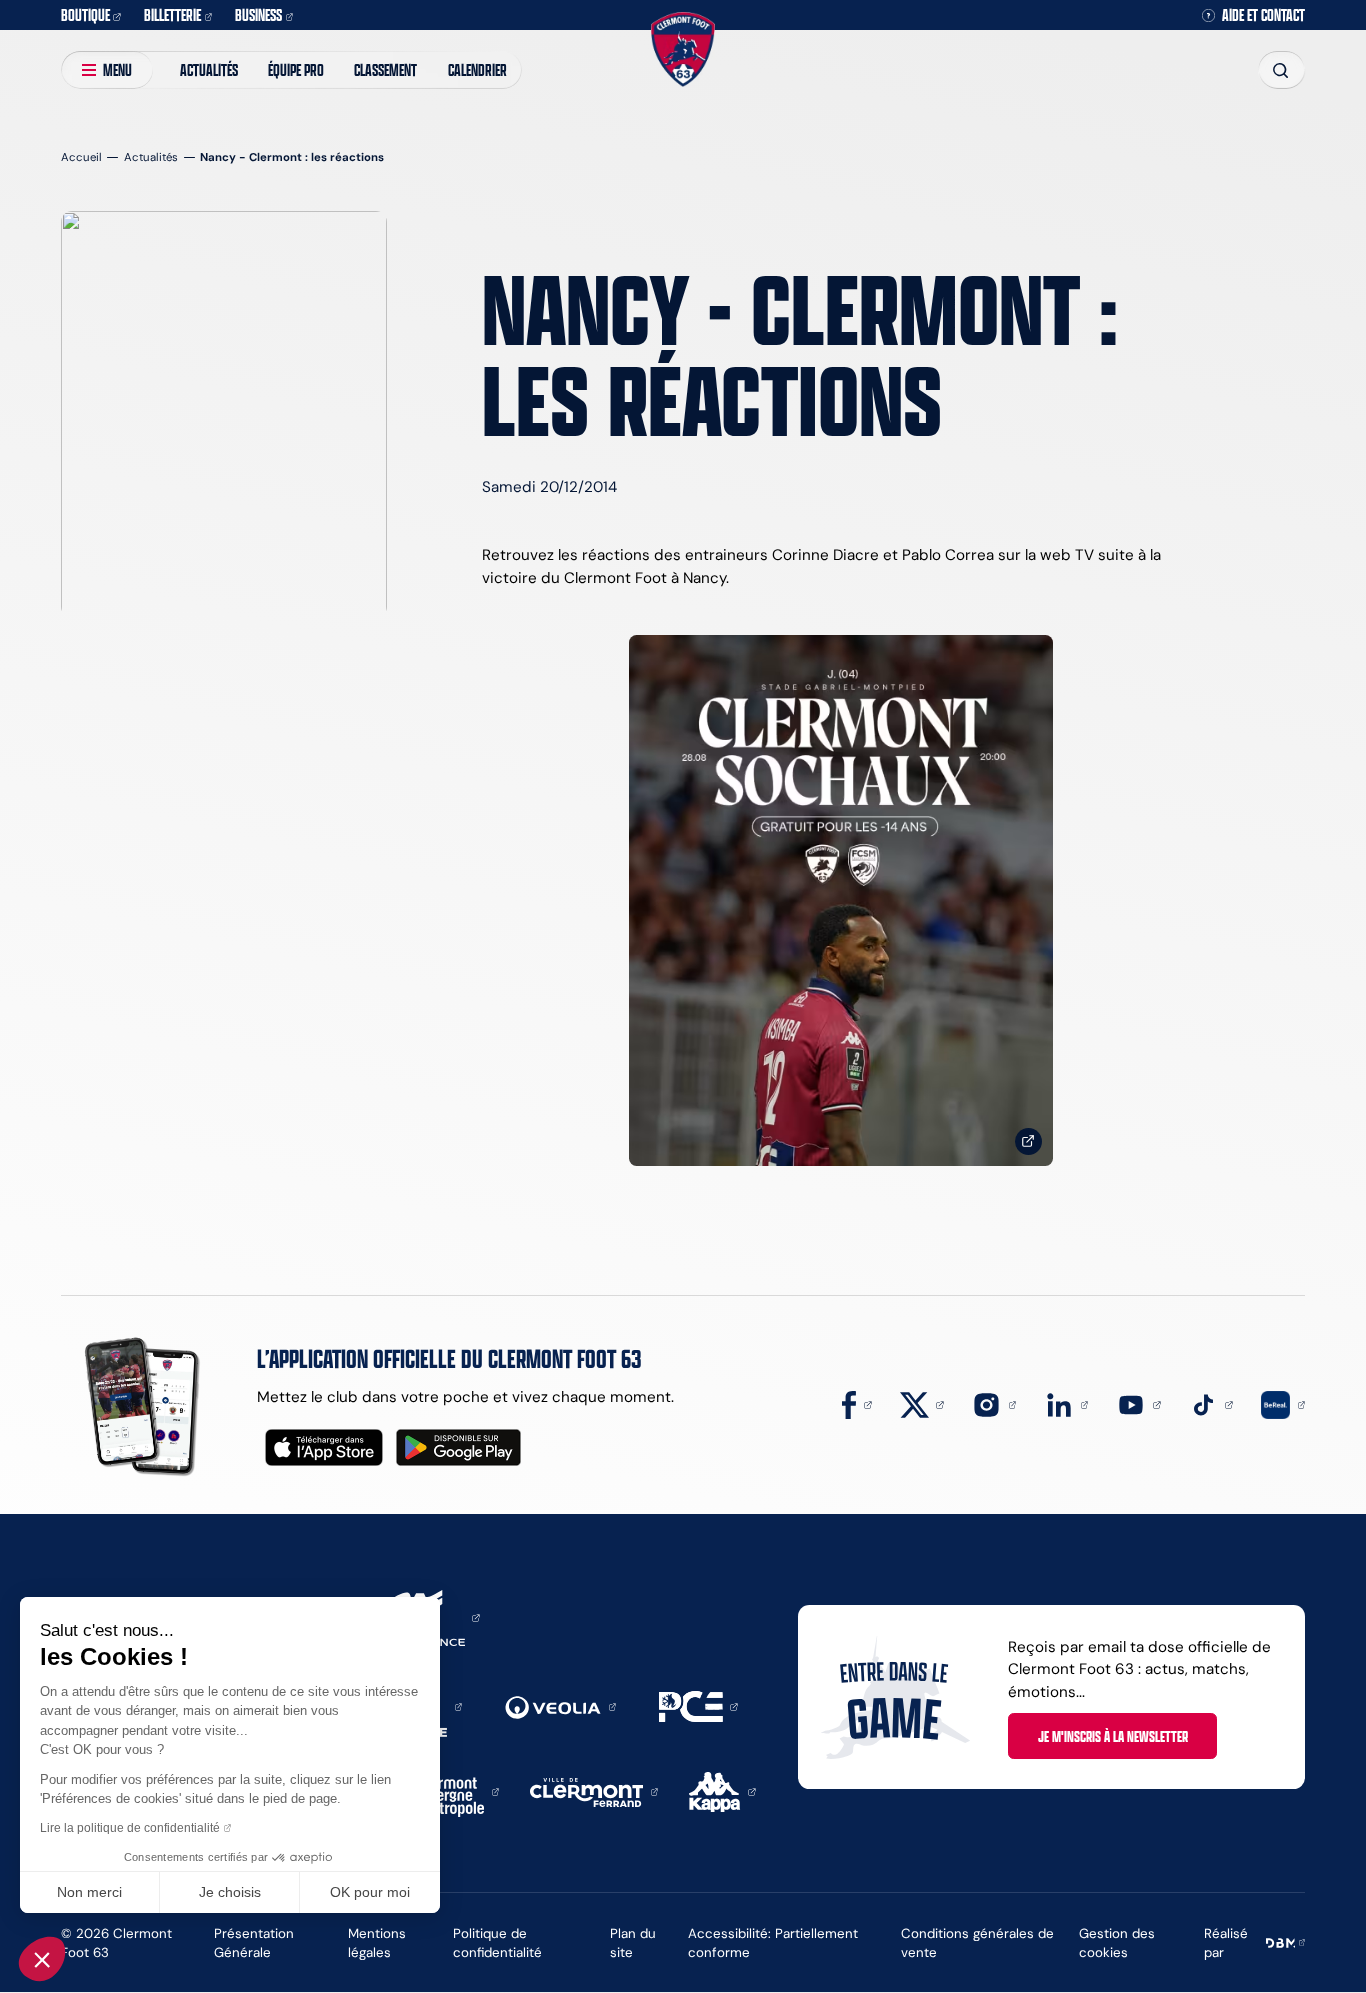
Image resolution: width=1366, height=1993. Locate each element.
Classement (385, 69)
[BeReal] (1283, 1403)
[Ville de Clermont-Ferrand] (594, 1790)
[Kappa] (722, 1790)
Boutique (85, 14)
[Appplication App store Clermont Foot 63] (324, 1447)
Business (258, 14)
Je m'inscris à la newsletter (1113, 1736)
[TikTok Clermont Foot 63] (1211, 1403)
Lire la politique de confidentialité (130, 1828)
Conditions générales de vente (977, 1942)
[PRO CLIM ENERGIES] (698, 1705)
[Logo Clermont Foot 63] (683, 49)
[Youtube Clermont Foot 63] (1139, 1403)
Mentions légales (377, 1942)
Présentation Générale (254, 1942)
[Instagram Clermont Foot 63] (994, 1403)
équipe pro (296, 69)
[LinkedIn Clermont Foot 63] (1067, 1403)
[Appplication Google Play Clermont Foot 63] (458, 1447)
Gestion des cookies (1117, 1942)
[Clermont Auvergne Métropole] (452, 1790)
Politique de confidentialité (497, 1942)
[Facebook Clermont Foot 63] (857, 1403)
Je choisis (230, 1892)
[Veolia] (560, 1705)
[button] (42, 1959)
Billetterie (172, 14)
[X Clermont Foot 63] (922, 1403)
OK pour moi (370, 1892)
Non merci (89, 1892)
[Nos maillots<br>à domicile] (841, 900)
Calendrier (477, 69)
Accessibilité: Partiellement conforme (773, 1942)
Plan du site (633, 1942)
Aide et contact (1263, 15)
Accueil (81, 157)
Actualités (209, 69)
